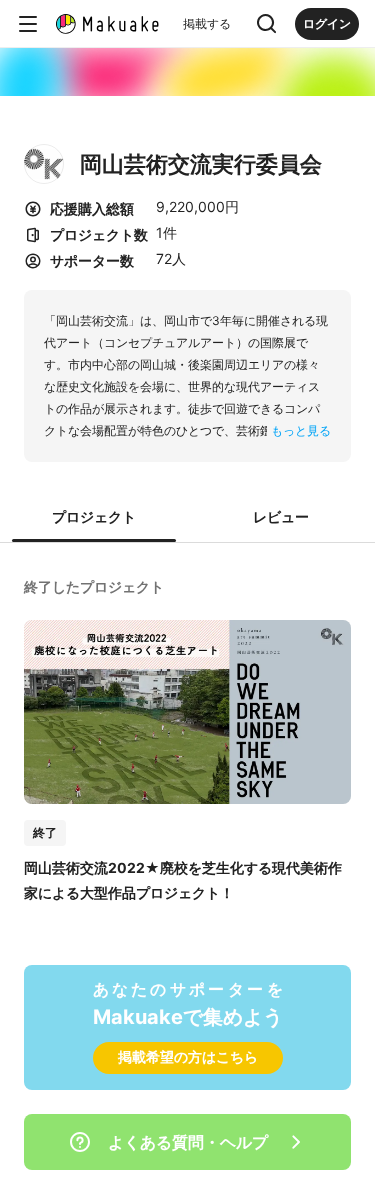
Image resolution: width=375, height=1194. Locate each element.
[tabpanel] (187, 738)
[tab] (94, 518)
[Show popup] (267, 24)
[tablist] (187, 518)
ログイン (327, 23)
